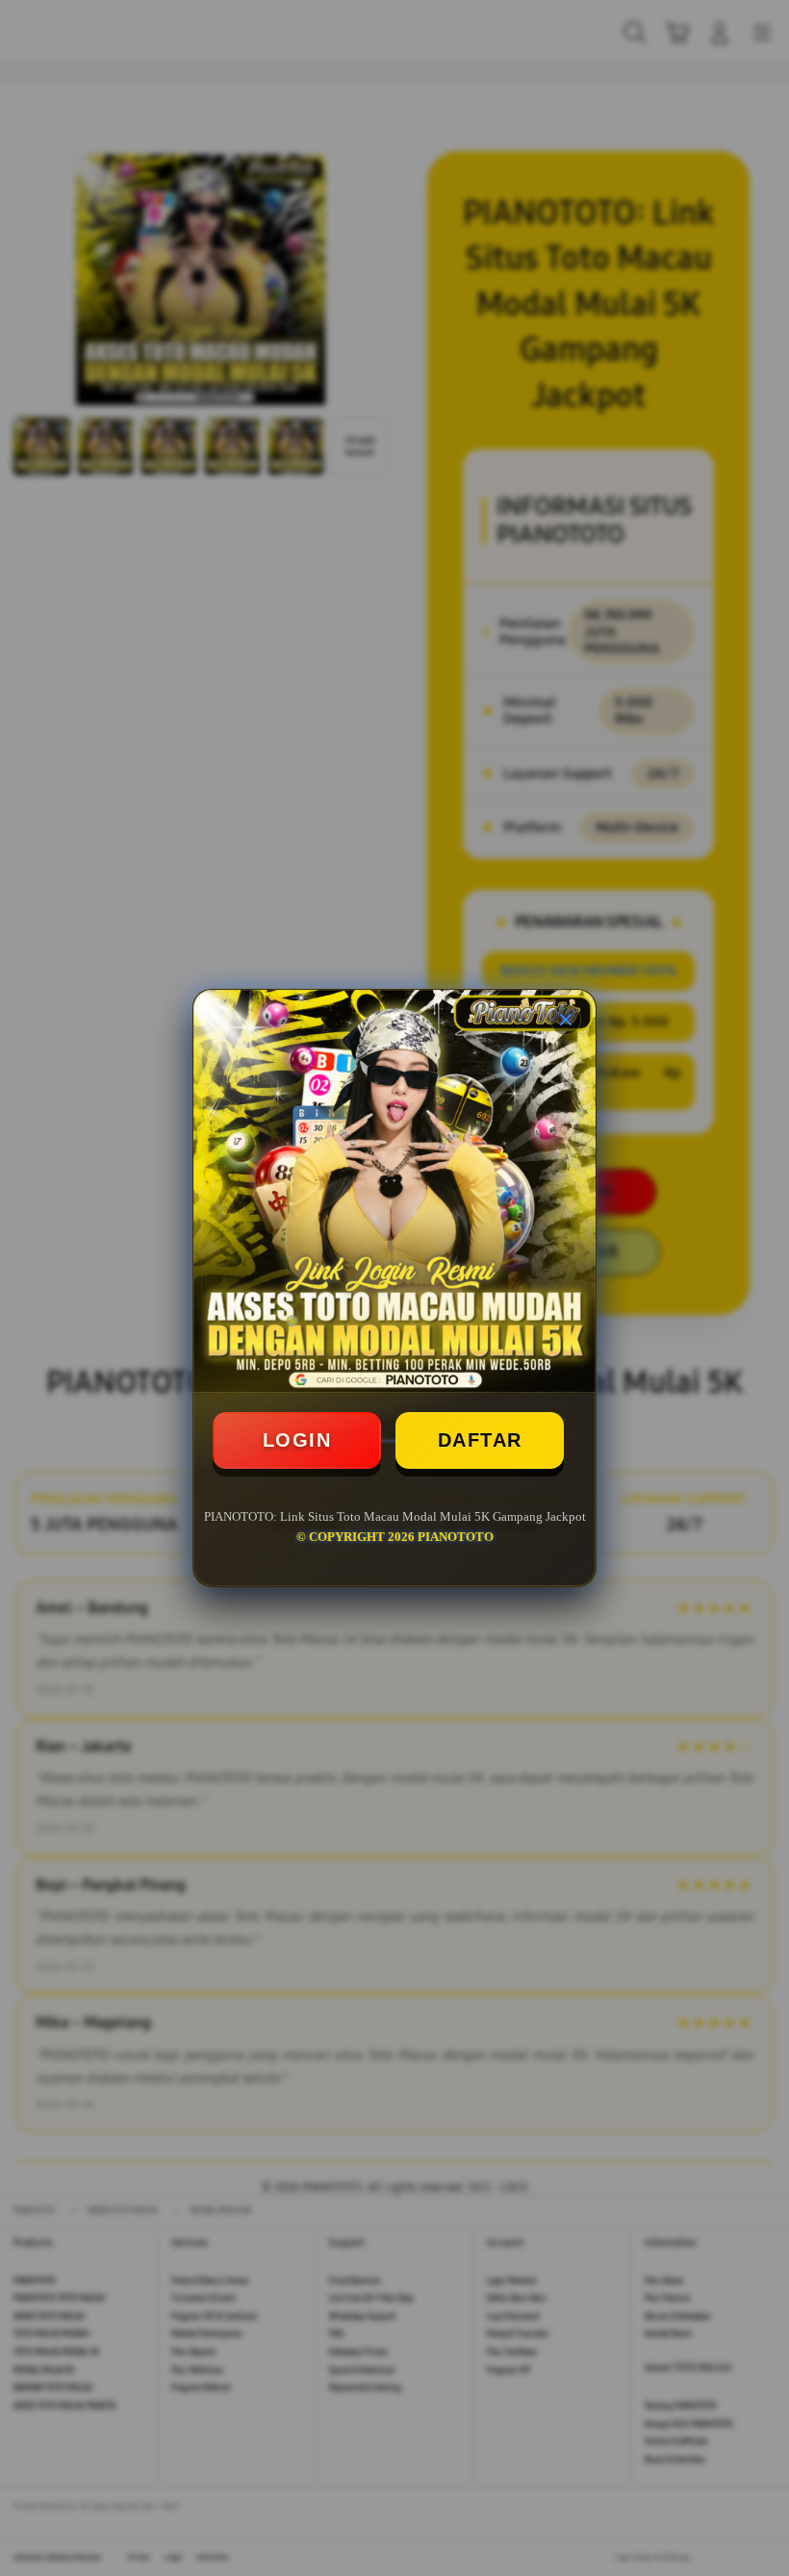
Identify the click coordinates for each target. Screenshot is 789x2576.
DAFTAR (480, 1440)
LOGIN (297, 1440)
